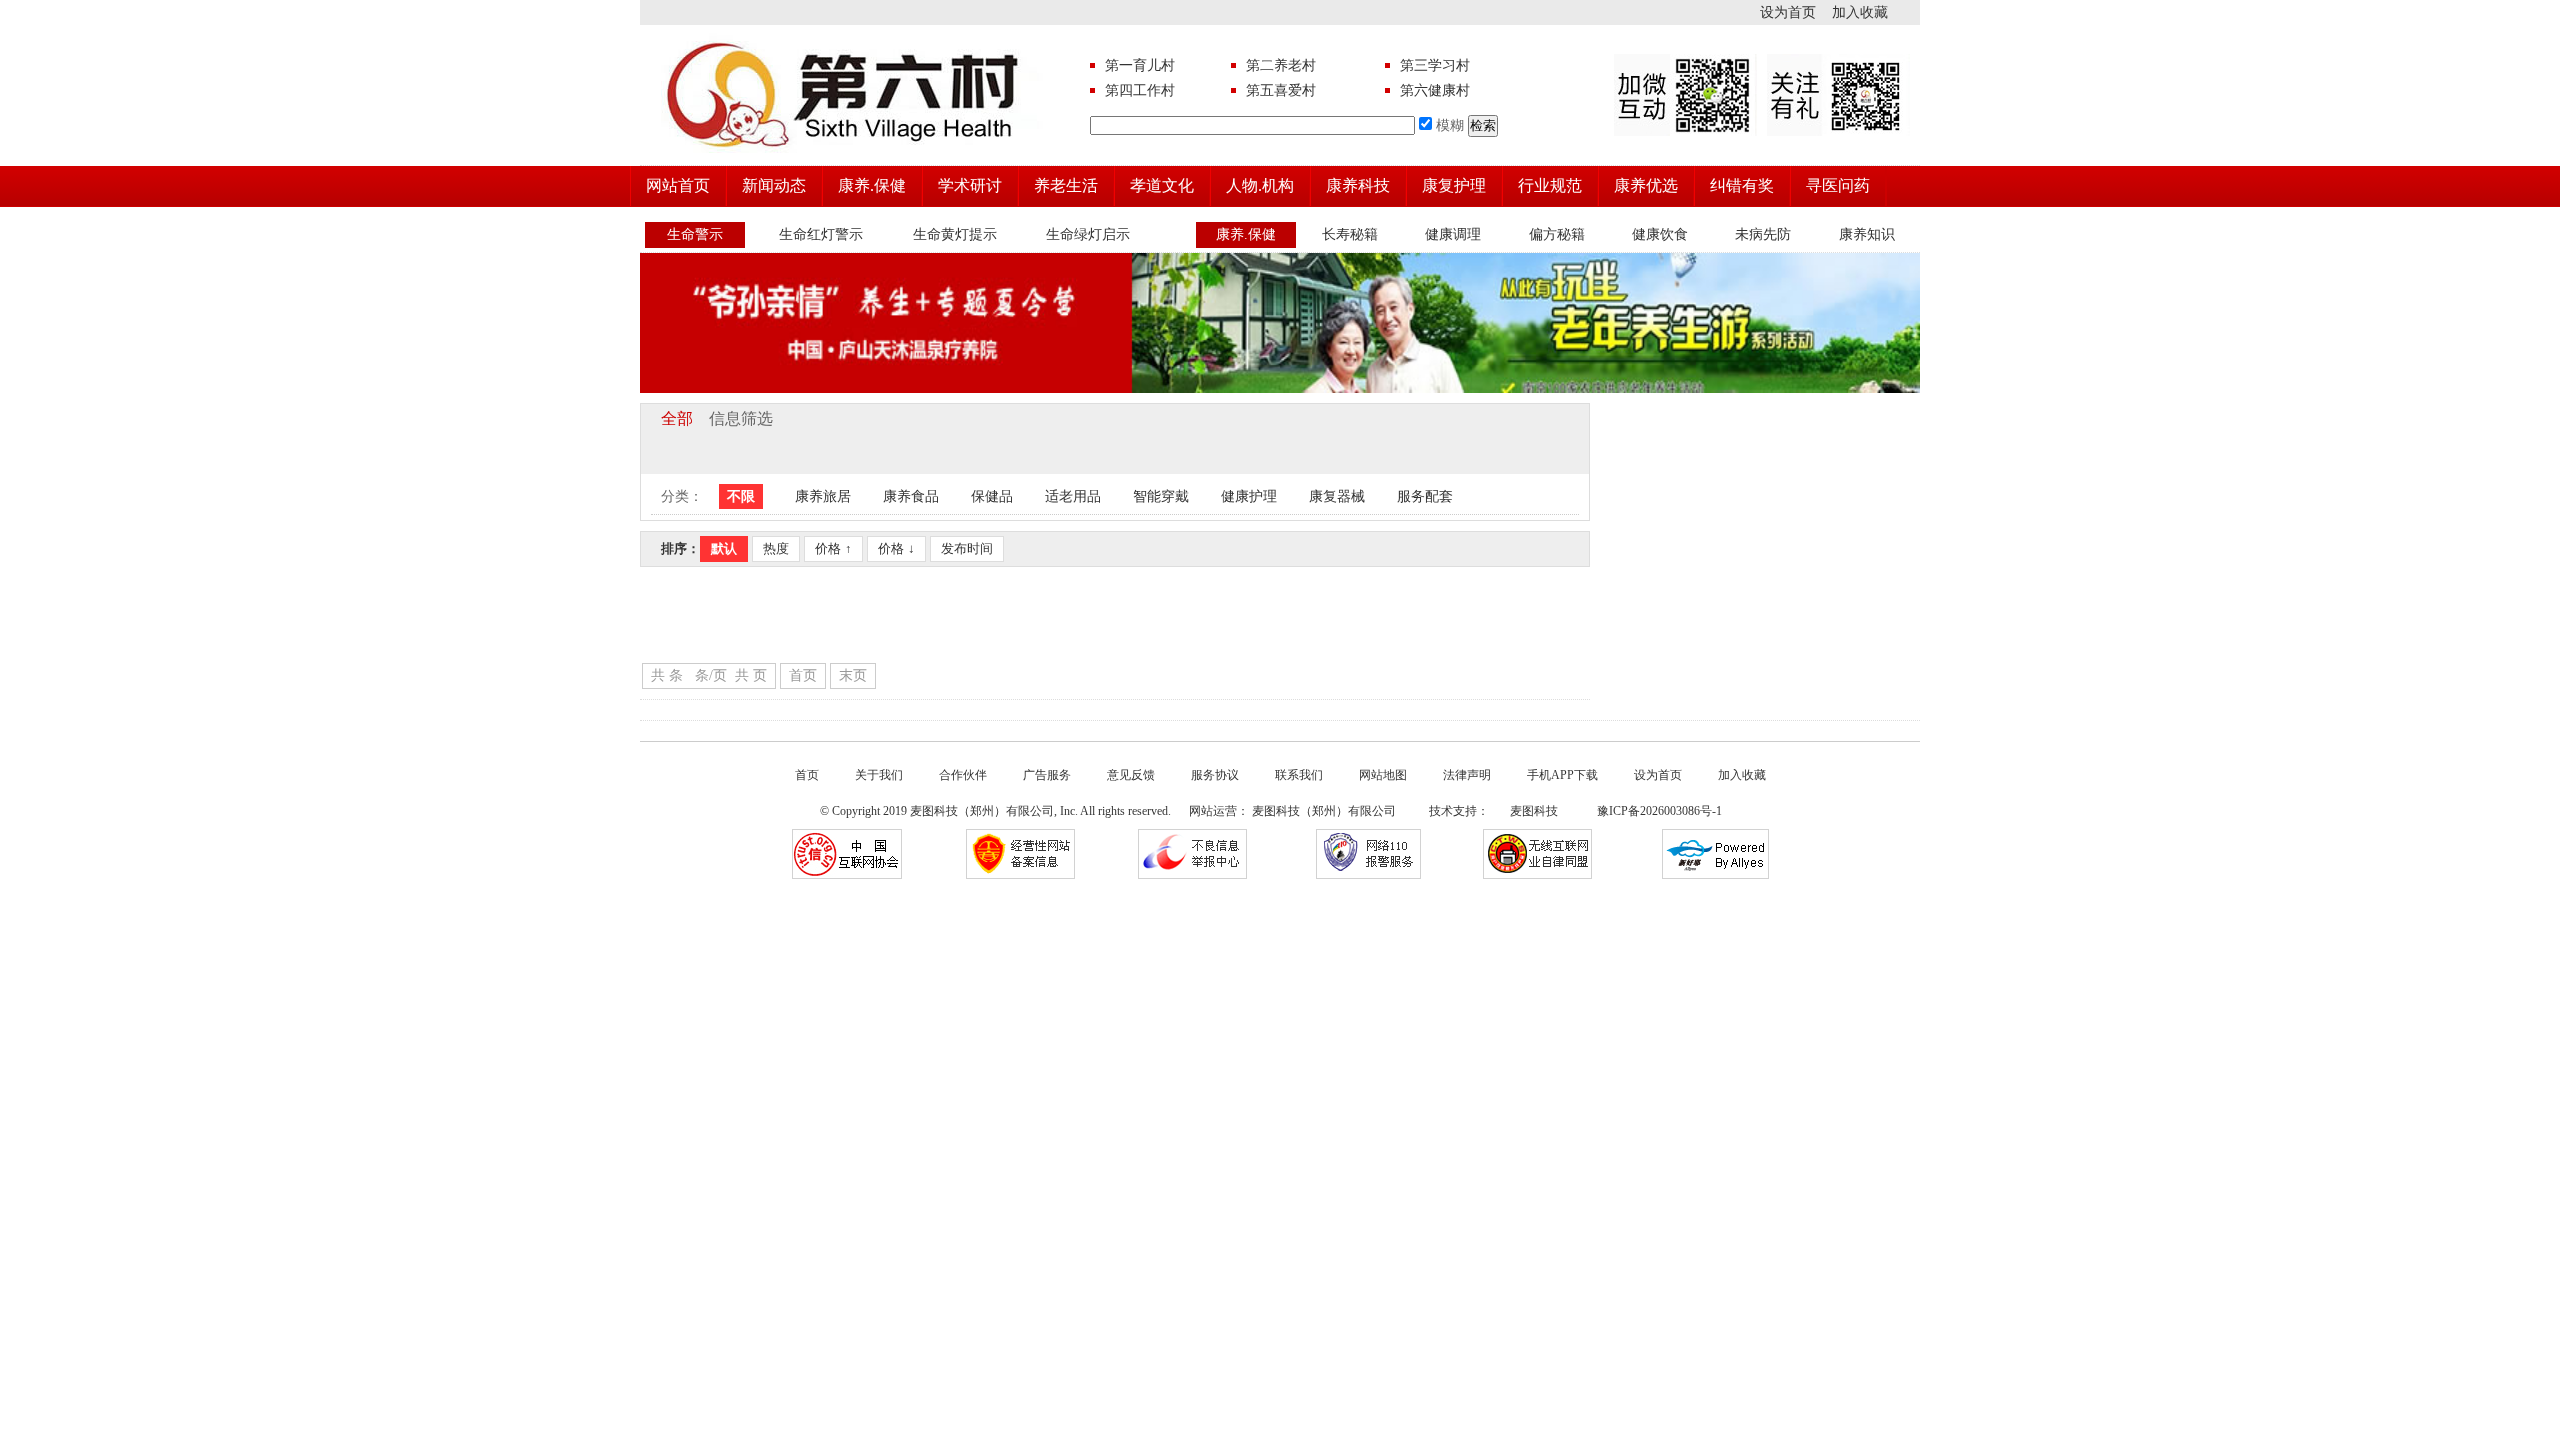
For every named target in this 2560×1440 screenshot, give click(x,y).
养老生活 (1066, 185)
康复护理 (1454, 185)
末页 (853, 675)
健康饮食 (1660, 234)
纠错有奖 (1742, 185)
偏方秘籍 (1557, 234)
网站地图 (1383, 775)
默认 (724, 548)
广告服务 (1047, 775)
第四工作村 (1140, 90)
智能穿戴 (1161, 496)
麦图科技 (1532, 811)
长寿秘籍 (1350, 234)
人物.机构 (1260, 185)
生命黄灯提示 (955, 234)
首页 (803, 675)
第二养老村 (1281, 65)
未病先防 (1763, 234)
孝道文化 (1162, 185)
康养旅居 (823, 496)
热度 (776, 548)
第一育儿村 (1140, 65)
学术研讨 (970, 185)
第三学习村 (1435, 65)
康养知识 (1867, 234)
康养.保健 (872, 185)
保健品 (992, 496)
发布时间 (967, 548)
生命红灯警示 (821, 234)
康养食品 (911, 496)
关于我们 (879, 775)
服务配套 (1425, 496)
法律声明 (1467, 775)
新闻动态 (774, 185)
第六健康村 (1435, 90)
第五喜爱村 (1281, 90)
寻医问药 (1838, 185)
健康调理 (1453, 234)
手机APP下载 (1562, 775)
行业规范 (1550, 185)
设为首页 (1796, 12)
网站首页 (678, 185)
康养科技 (1358, 185)
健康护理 (1249, 496)
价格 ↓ (896, 548)
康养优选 (1646, 185)
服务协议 (1215, 775)
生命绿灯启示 (1088, 234)
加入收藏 (1876, 12)
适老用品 (1073, 496)
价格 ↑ (833, 548)
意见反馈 (1131, 775)
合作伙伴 (963, 775)
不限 (741, 496)
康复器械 (1337, 496)
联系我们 (1299, 775)
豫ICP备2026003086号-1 (1658, 811)
